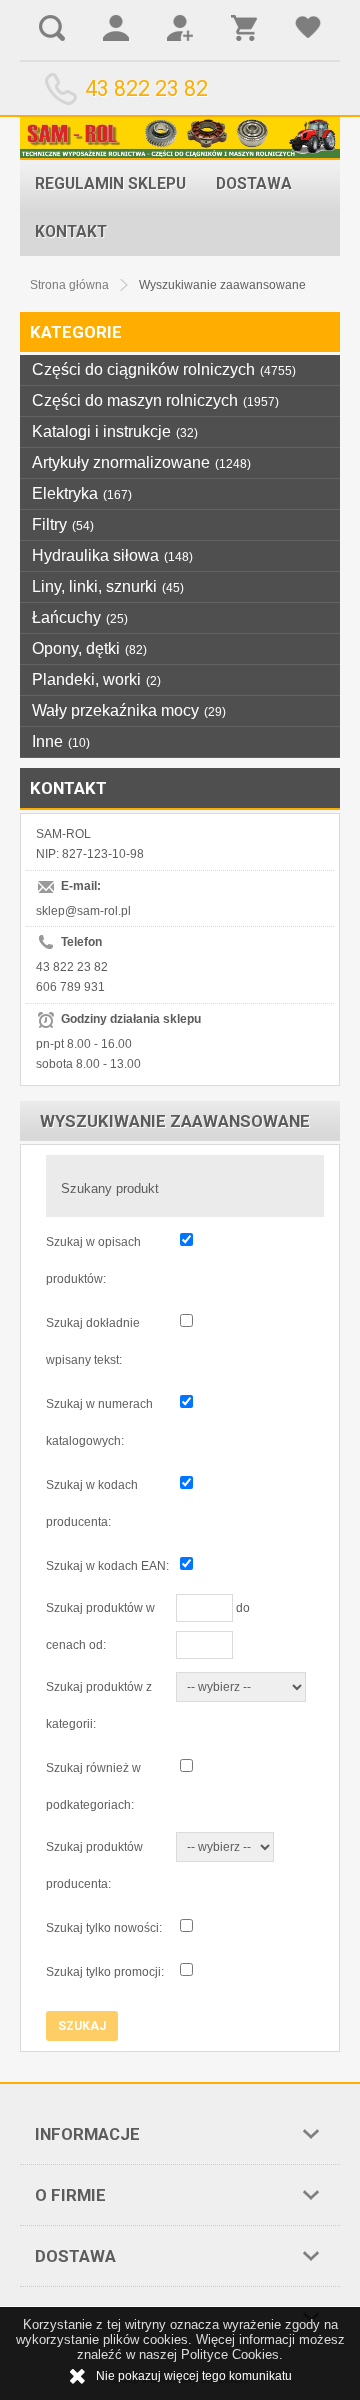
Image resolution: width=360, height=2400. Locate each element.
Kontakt (71, 232)
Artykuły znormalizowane (141, 462)
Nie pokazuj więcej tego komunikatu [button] (194, 2376)
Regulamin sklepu (110, 184)
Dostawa (254, 184)
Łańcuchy (80, 617)
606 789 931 (70, 987)
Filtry (63, 524)
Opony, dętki (89, 648)
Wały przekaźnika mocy (129, 710)
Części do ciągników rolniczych (164, 369)
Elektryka (82, 493)
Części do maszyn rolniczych (155, 400)
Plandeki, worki (96, 679)
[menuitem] (110, 184)
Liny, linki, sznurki (108, 586)
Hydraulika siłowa (112, 555)
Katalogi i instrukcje (115, 431)
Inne (61, 741)
